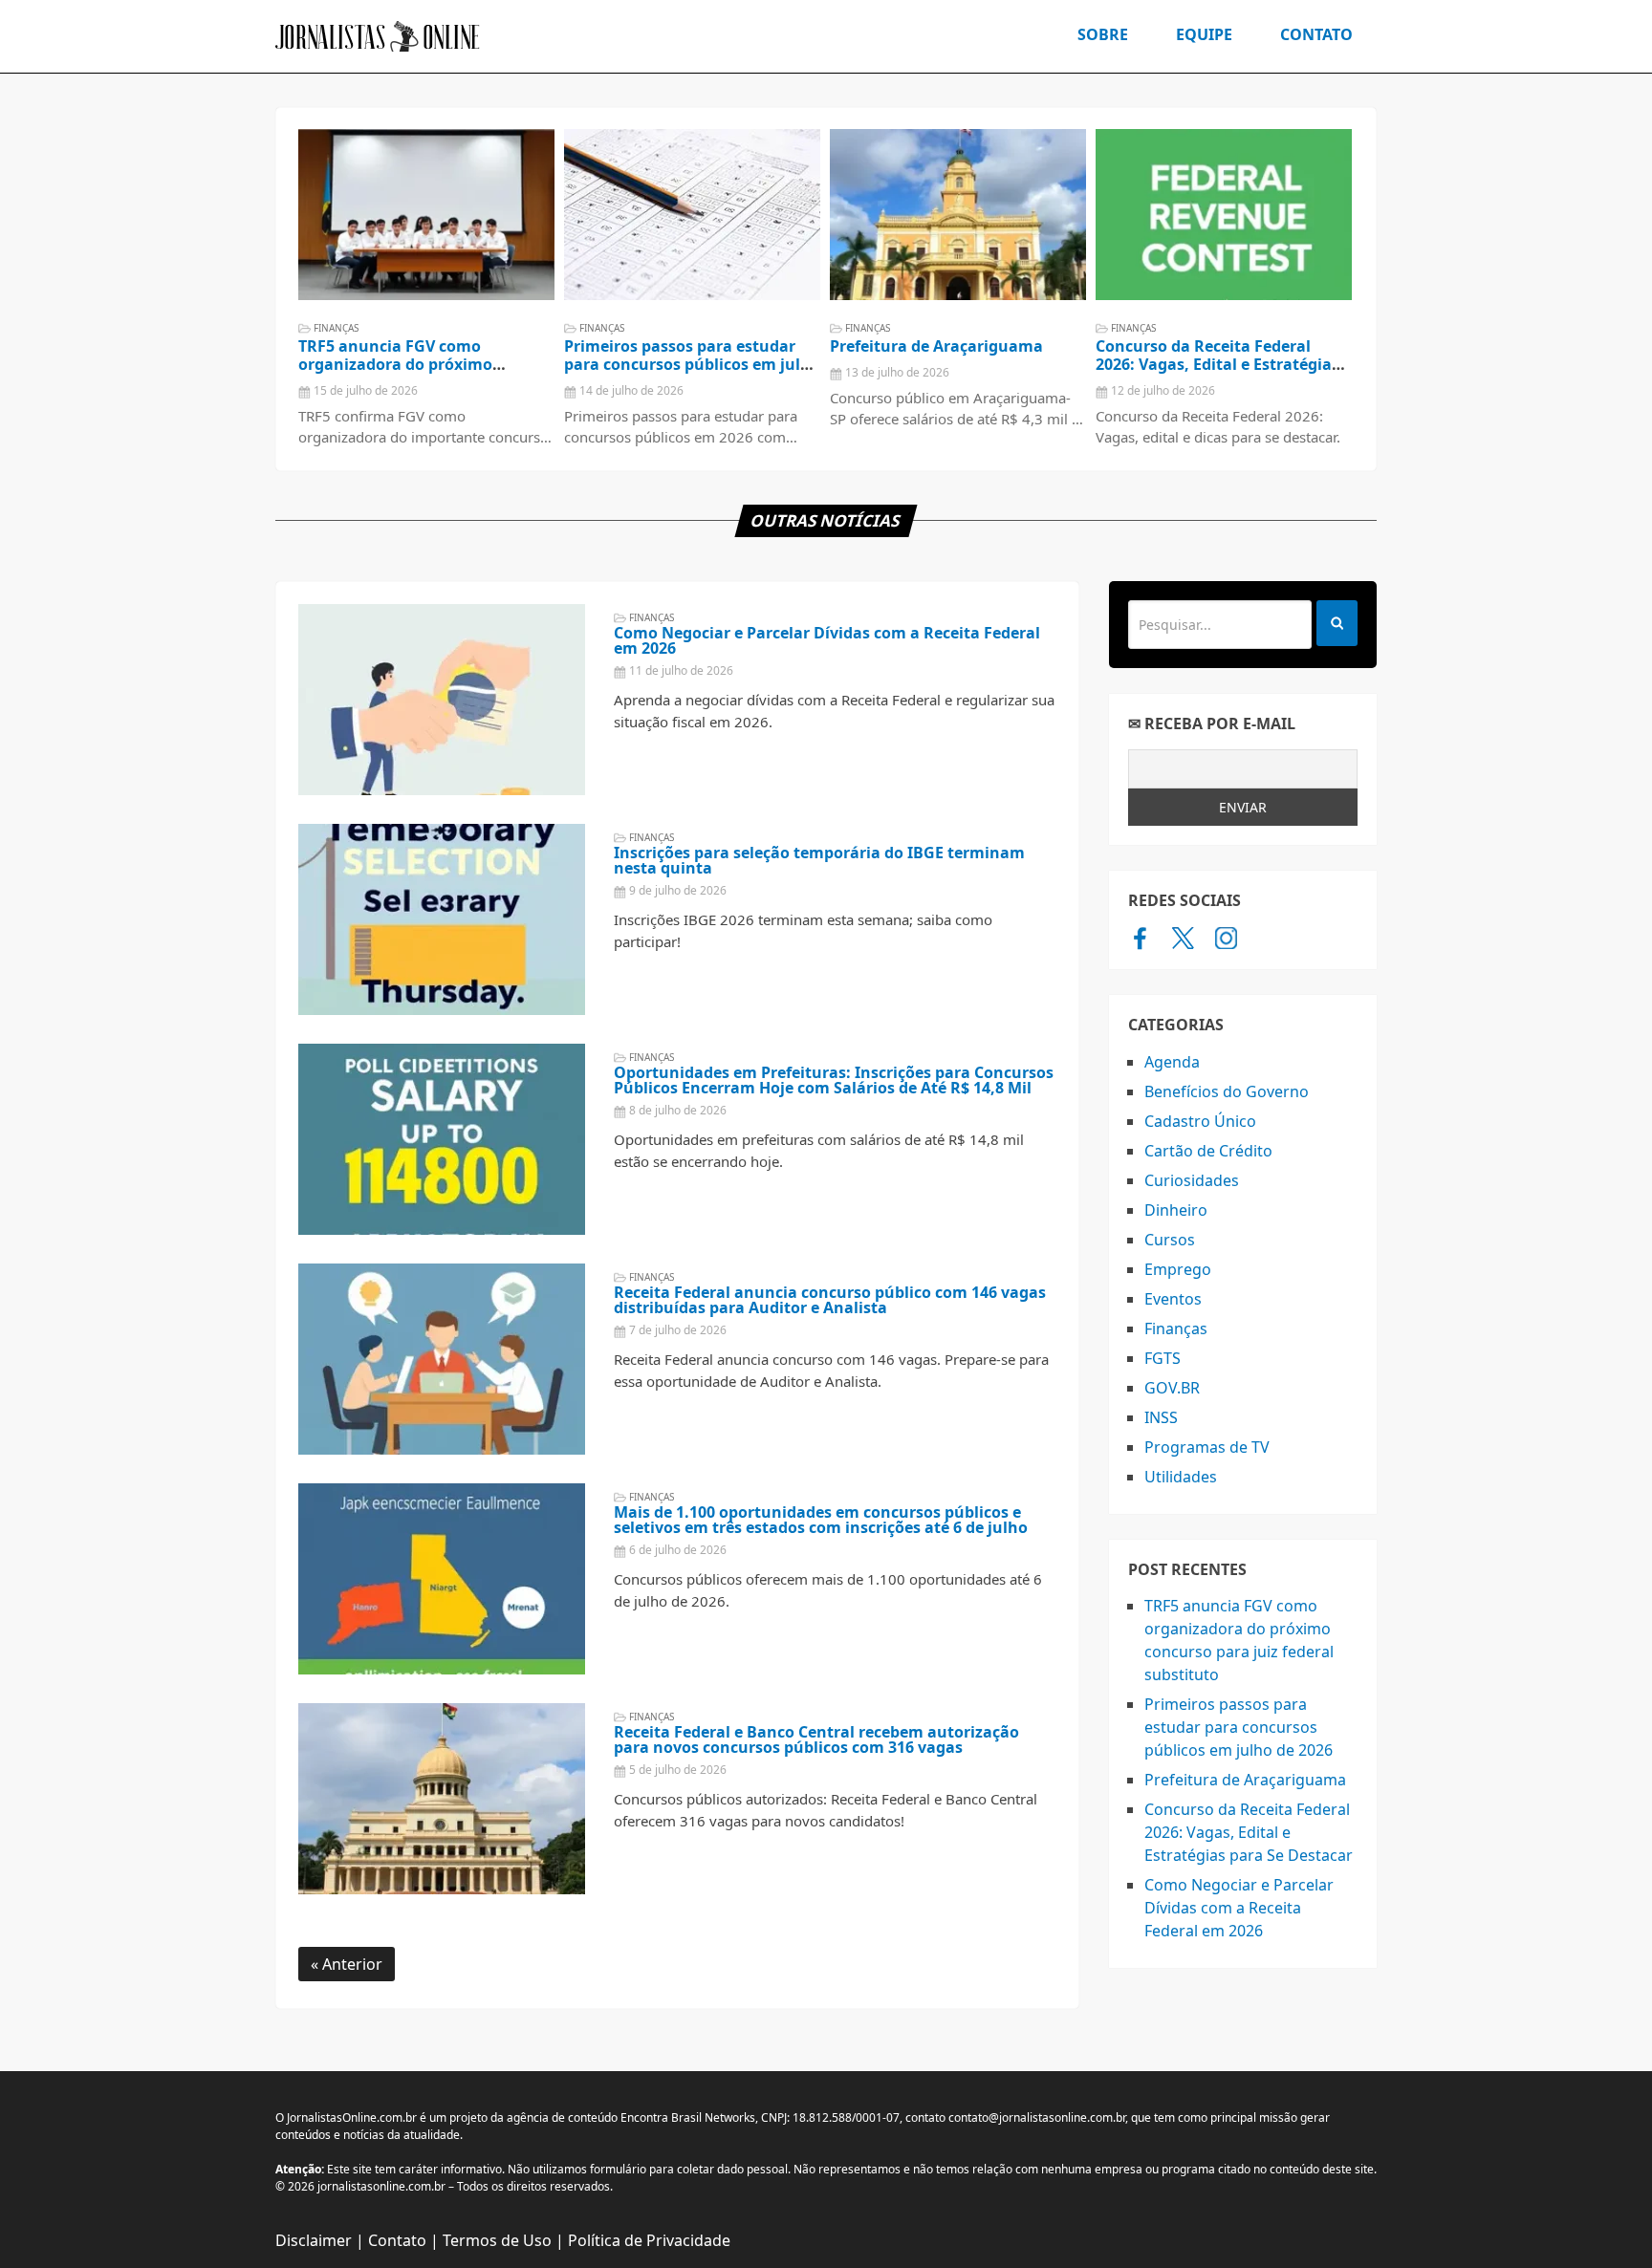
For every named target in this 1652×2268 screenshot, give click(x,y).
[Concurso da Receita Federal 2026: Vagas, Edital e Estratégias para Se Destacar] (1224, 215)
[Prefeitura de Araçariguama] (958, 215)
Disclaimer (314, 2240)
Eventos (1173, 1299)
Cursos (1170, 1240)
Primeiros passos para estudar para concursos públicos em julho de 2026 (692, 364)
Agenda (1172, 1062)
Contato (1316, 34)
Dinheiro (1176, 1210)
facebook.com (1140, 938)
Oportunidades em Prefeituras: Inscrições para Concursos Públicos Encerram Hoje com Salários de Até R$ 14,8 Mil (834, 1080)
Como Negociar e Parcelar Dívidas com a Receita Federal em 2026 (827, 640)
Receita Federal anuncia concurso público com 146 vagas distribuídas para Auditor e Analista (830, 1300)
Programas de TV (1207, 1447)
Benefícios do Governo (1227, 1091)
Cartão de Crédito (1208, 1151)
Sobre (1103, 34)
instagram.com (1226, 938)
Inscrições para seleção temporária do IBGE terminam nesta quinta (819, 860)
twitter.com (1183, 938)
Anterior (350, 1964)
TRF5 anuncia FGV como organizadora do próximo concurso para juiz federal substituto (397, 373)
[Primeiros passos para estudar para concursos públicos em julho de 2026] (692, 215)
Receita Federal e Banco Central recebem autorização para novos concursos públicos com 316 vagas (816, 1739)
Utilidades (1181, 1477)
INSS (1161, 1417)
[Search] (1337, 623)
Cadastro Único (1200, 1121)
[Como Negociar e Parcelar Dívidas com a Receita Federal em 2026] (442, 700)
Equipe (1204, 34)
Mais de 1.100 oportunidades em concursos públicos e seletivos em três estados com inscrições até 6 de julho (821, 1520)
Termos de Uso (497, 2240)
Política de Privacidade (649, 2240)
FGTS (1163, 1358)
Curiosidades (1192, 1180)
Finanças (336, 328)
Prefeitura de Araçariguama (936, 346)
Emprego (1178, 1269)
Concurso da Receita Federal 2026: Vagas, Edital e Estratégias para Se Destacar (1217, 364)
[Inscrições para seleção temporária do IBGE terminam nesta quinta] (442, 919)
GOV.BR (1172, 1388)
